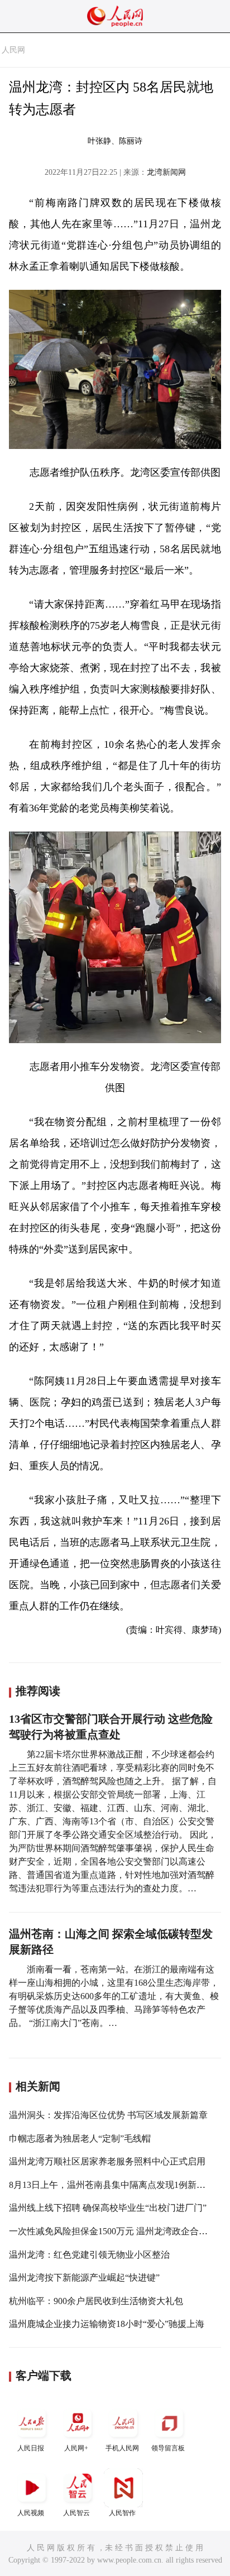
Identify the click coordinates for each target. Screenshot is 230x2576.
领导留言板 (168, 2448)
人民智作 (122, 2513)
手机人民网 (122, 2448)
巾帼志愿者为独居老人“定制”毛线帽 (80, 2138)
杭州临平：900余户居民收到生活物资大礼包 (96, 2301)
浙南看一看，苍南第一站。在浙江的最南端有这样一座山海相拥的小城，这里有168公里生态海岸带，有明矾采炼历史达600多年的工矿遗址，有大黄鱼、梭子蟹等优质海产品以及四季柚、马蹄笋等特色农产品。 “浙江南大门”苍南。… (114, 1996)
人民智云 (76, 2513)
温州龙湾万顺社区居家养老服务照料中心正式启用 (107, 2161)
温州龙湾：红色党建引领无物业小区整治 (89, 2255)
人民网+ (76, 2448)
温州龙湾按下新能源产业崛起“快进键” (84, 2278)
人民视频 (31, 2513)
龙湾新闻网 (166, 172)
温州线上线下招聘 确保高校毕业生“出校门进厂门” (108, 2208)
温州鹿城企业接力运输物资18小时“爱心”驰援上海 (107, 2324)
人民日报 (31, 2448)
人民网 (13, 50)
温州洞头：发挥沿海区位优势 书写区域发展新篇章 (108, 2115)
